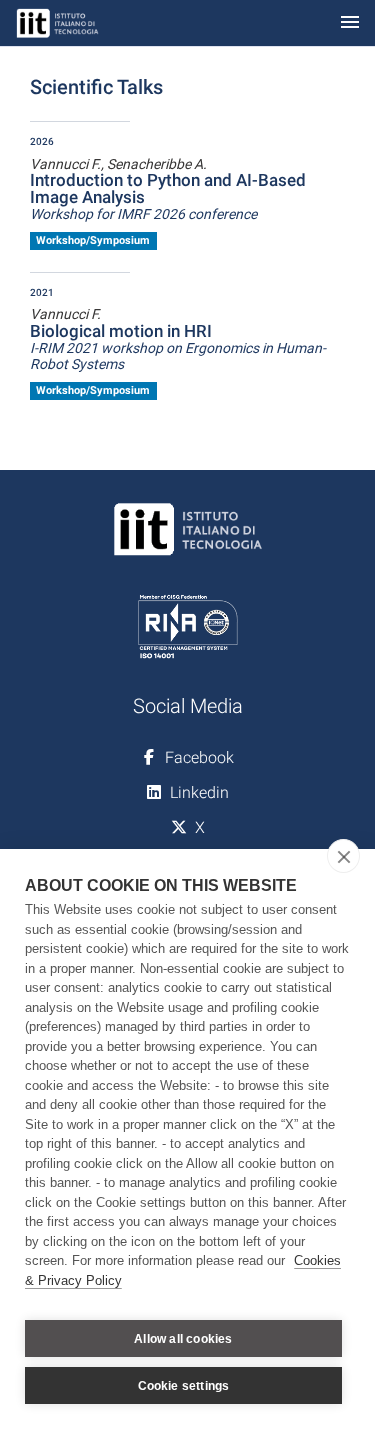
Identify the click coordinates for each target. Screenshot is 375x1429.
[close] (343, 856)
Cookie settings (184, 1386)
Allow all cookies (183, 1339)
